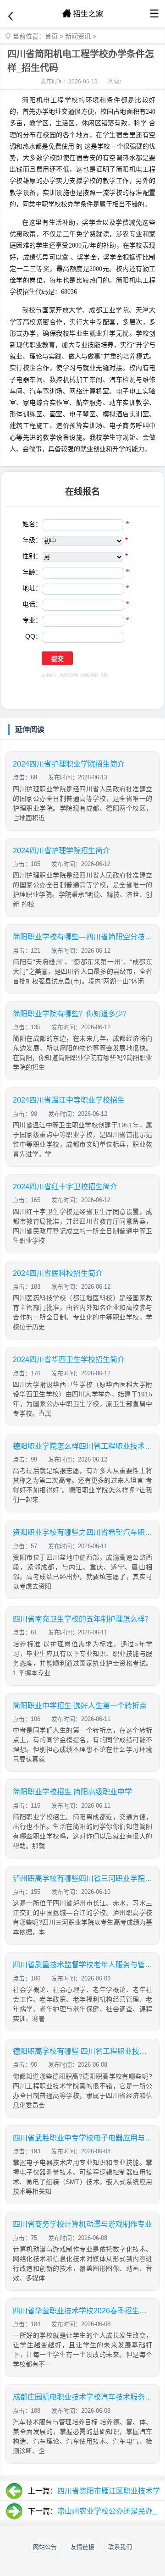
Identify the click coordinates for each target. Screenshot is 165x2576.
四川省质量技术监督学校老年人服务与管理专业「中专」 (82, 1965)
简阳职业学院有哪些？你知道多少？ (71, 1014)
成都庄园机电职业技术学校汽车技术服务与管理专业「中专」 (82, 2397)
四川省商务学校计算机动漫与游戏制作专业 (82, 2224)
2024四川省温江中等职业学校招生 (69, 1100)
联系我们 (120, 2547)
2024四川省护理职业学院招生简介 (69, 764)
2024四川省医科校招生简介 (58, 1273)
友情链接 (82, 2547)
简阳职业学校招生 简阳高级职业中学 (72, 1792)
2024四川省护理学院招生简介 (61, 851)
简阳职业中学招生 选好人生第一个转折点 (80, 1706)
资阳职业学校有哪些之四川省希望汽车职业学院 (82, 1532)
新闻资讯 (78, 36)
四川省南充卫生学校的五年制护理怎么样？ (82, 1619)
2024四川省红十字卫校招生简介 (65, 1187)
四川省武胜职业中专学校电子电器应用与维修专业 (82, 2138)
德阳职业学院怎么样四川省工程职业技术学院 (82, 1446)
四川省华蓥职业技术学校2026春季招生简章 (82, 2311)
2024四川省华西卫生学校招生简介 (69, 1360)
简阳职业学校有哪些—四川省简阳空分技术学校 (82, 937)
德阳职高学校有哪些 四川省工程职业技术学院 (82, 2051)
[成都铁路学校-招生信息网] (82, 14)
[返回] (11, 17)
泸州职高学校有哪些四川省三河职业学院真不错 (82, 1878)
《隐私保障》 (89, 676)
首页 (51, 36)
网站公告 (45, 2547)
